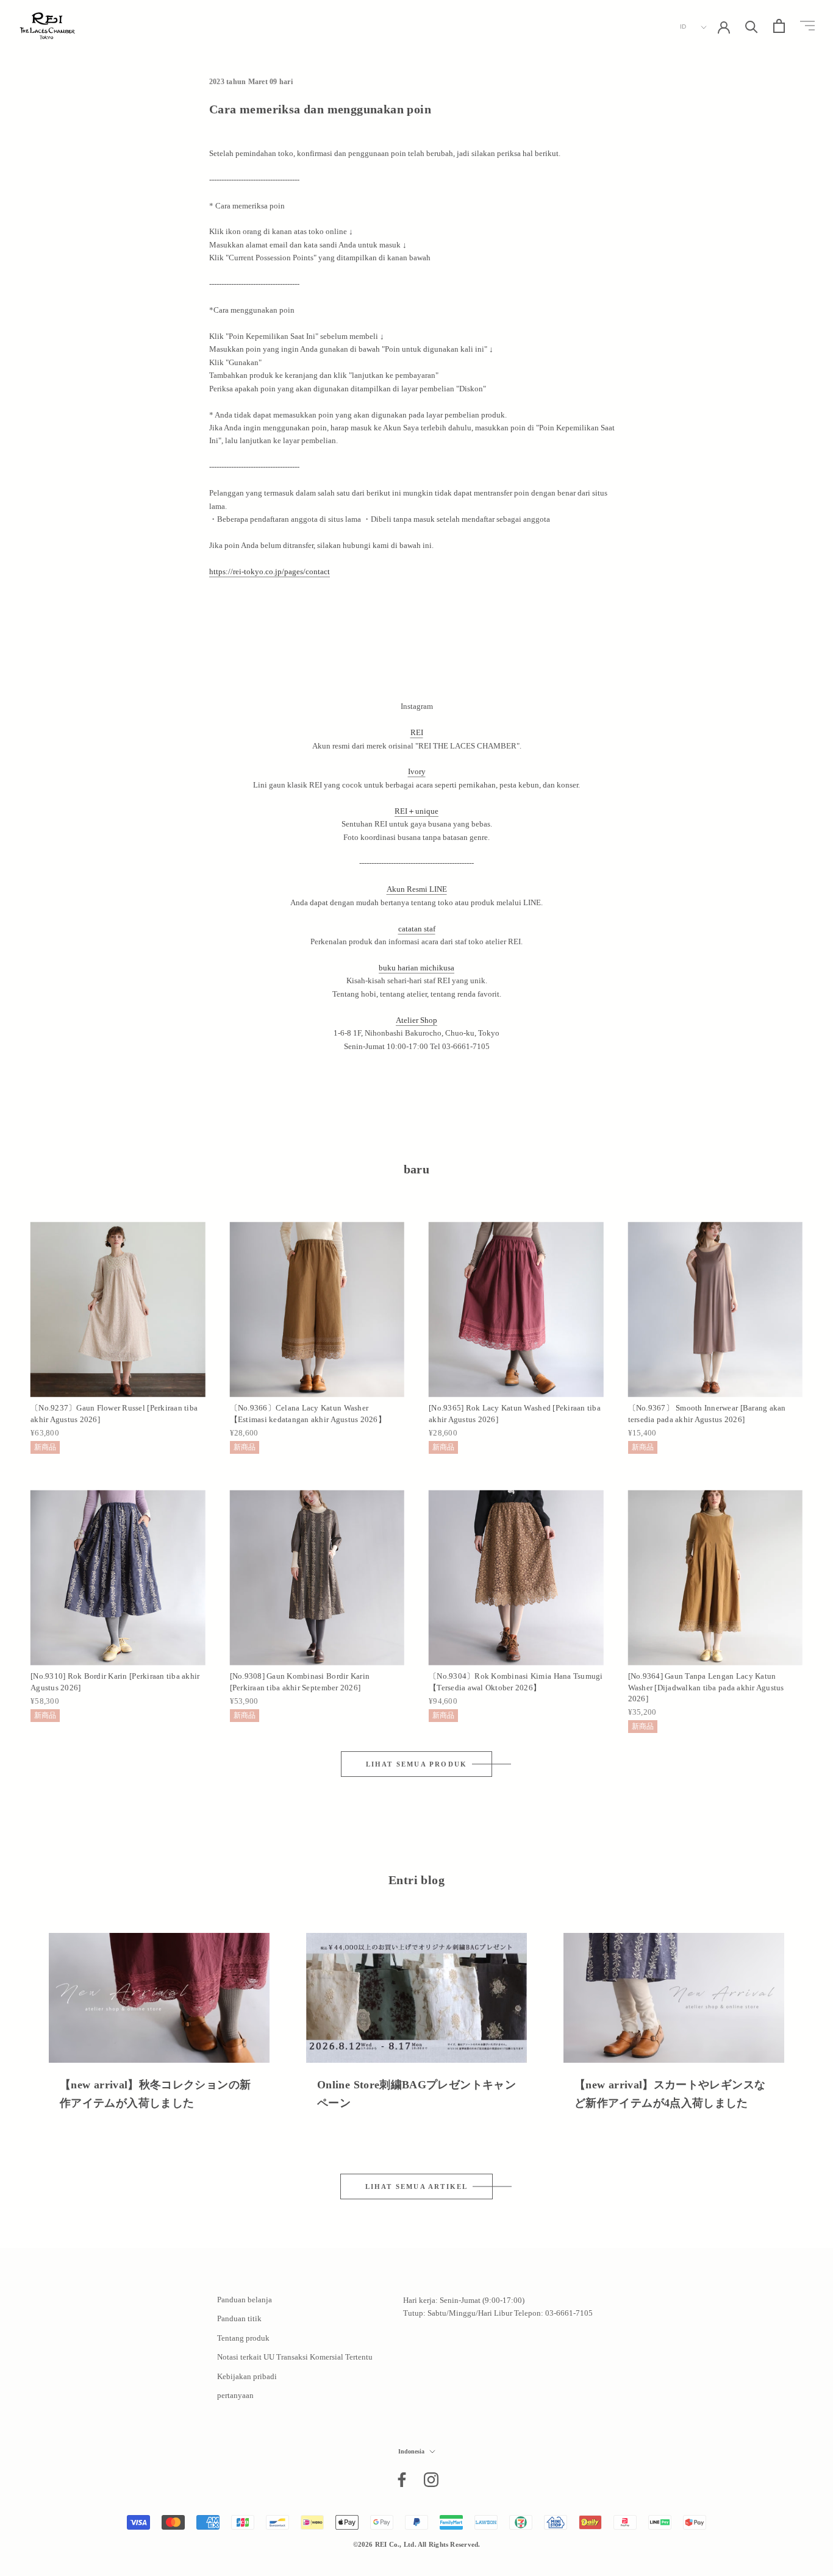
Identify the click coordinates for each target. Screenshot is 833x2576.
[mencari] (752, 26)
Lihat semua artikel (417, 2186)
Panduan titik (239, 2318)
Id (683, 27)
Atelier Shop (416, 1020)
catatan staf (417, 929)
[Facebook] (402, 2480)
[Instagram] (431, 2480)
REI (417, 732)
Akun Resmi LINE (417, 889)
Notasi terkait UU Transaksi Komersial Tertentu (295, 2357)
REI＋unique (416, 811)
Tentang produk (243, 2338)
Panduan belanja (245, 2300)
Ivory (417, 771)
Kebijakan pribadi (247, 2376)
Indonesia (411, 2451)
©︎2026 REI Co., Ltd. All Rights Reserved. (417, 2544)
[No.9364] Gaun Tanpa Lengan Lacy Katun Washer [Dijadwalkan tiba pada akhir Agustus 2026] (706, 1687)
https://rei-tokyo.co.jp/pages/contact (270, 571)
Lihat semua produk (417, 1764)
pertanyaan (235, 2395)
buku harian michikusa (416, 968)
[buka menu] (807, 26)
